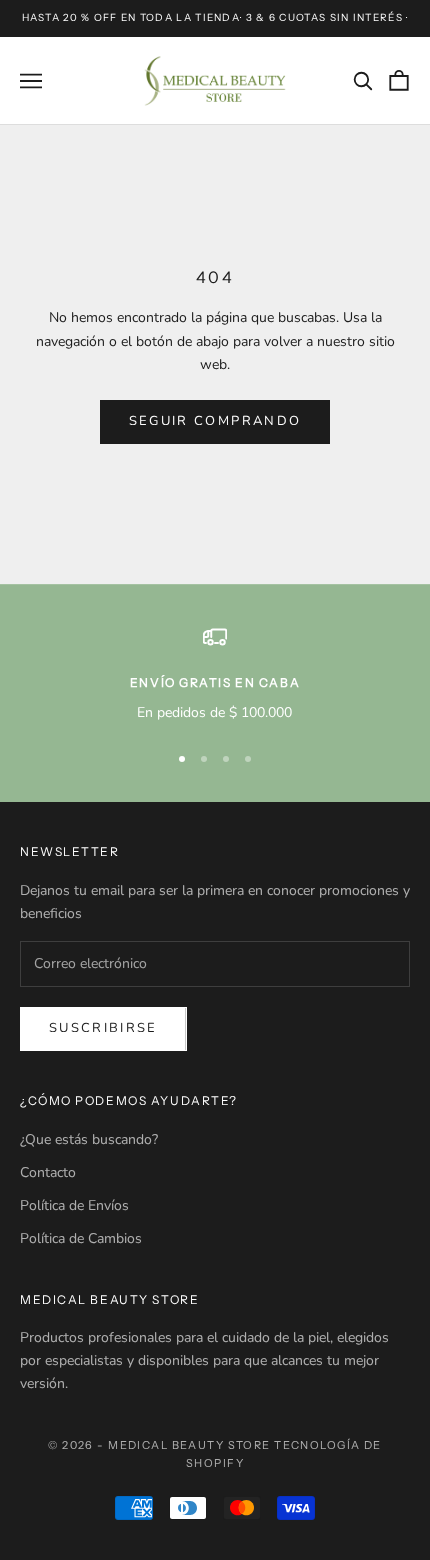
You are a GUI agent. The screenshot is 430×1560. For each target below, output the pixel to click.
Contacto (48, 1172)
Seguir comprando (215, 421)
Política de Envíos (74, 1205)
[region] (215, 674)
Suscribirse (103, 1028)
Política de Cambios (81, 1238)
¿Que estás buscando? (89, 1139)
